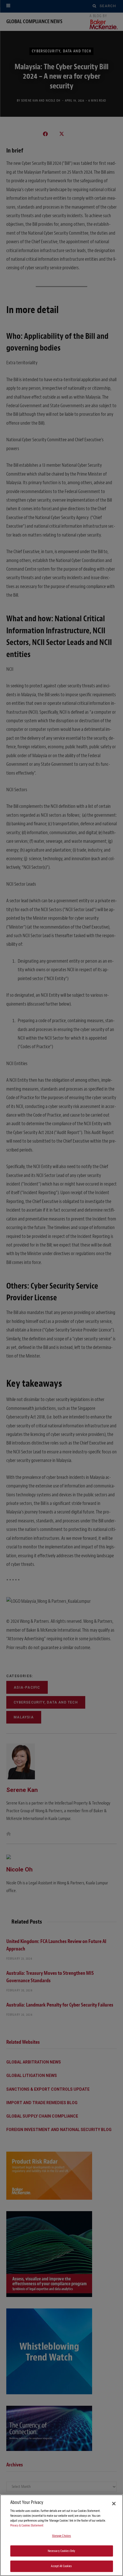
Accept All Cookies (61, 2566)
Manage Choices (62, 2536)
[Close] (114, 2504)
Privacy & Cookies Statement (27, 2525)
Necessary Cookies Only (62, 2551)
